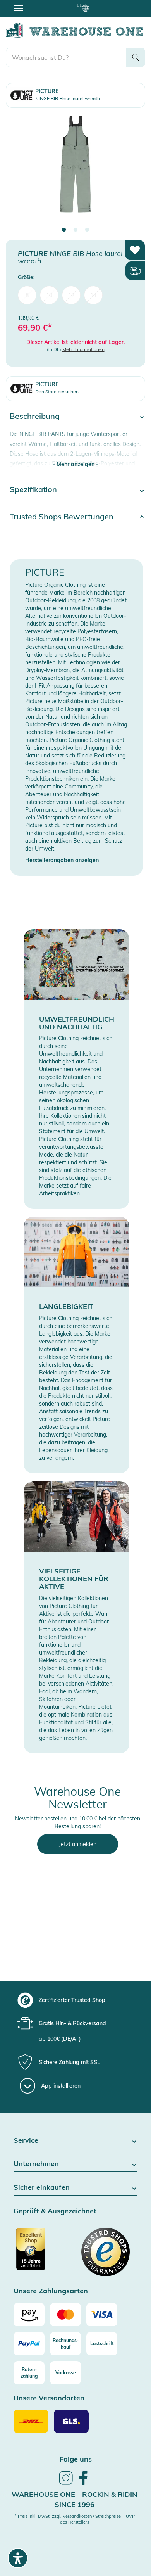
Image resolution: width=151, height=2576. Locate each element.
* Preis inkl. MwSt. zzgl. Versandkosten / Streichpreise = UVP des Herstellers (75, 2519)
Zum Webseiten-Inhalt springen (39, 4)
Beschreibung (35, 416)
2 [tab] (75, 230)
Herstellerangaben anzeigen (62, 860)
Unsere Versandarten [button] (49, 2398)
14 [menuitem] (93, 295)
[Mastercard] (65, 2315)
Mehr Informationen (83, 349)
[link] (66, 2484)
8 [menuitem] (27, 295)
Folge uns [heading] (76, 2459)
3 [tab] (87, 230)
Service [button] (26, 2141)
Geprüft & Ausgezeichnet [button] (55, 2211)
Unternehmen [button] (36, 2164)
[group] (75, 2000)
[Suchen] (136, 57)
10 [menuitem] (49, 295)
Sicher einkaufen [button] (42, 2188)
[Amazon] (29, 2315)
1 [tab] (64, 230)
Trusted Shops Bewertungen (62, 516)
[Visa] (102, 2315)
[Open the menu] (18, 8)
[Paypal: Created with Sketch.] (29, 2344)
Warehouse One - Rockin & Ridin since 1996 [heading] (75, 2499)
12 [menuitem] (71, 295)
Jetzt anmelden (78, 1844)
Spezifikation (33, 489)
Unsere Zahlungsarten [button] (51, 2291)
